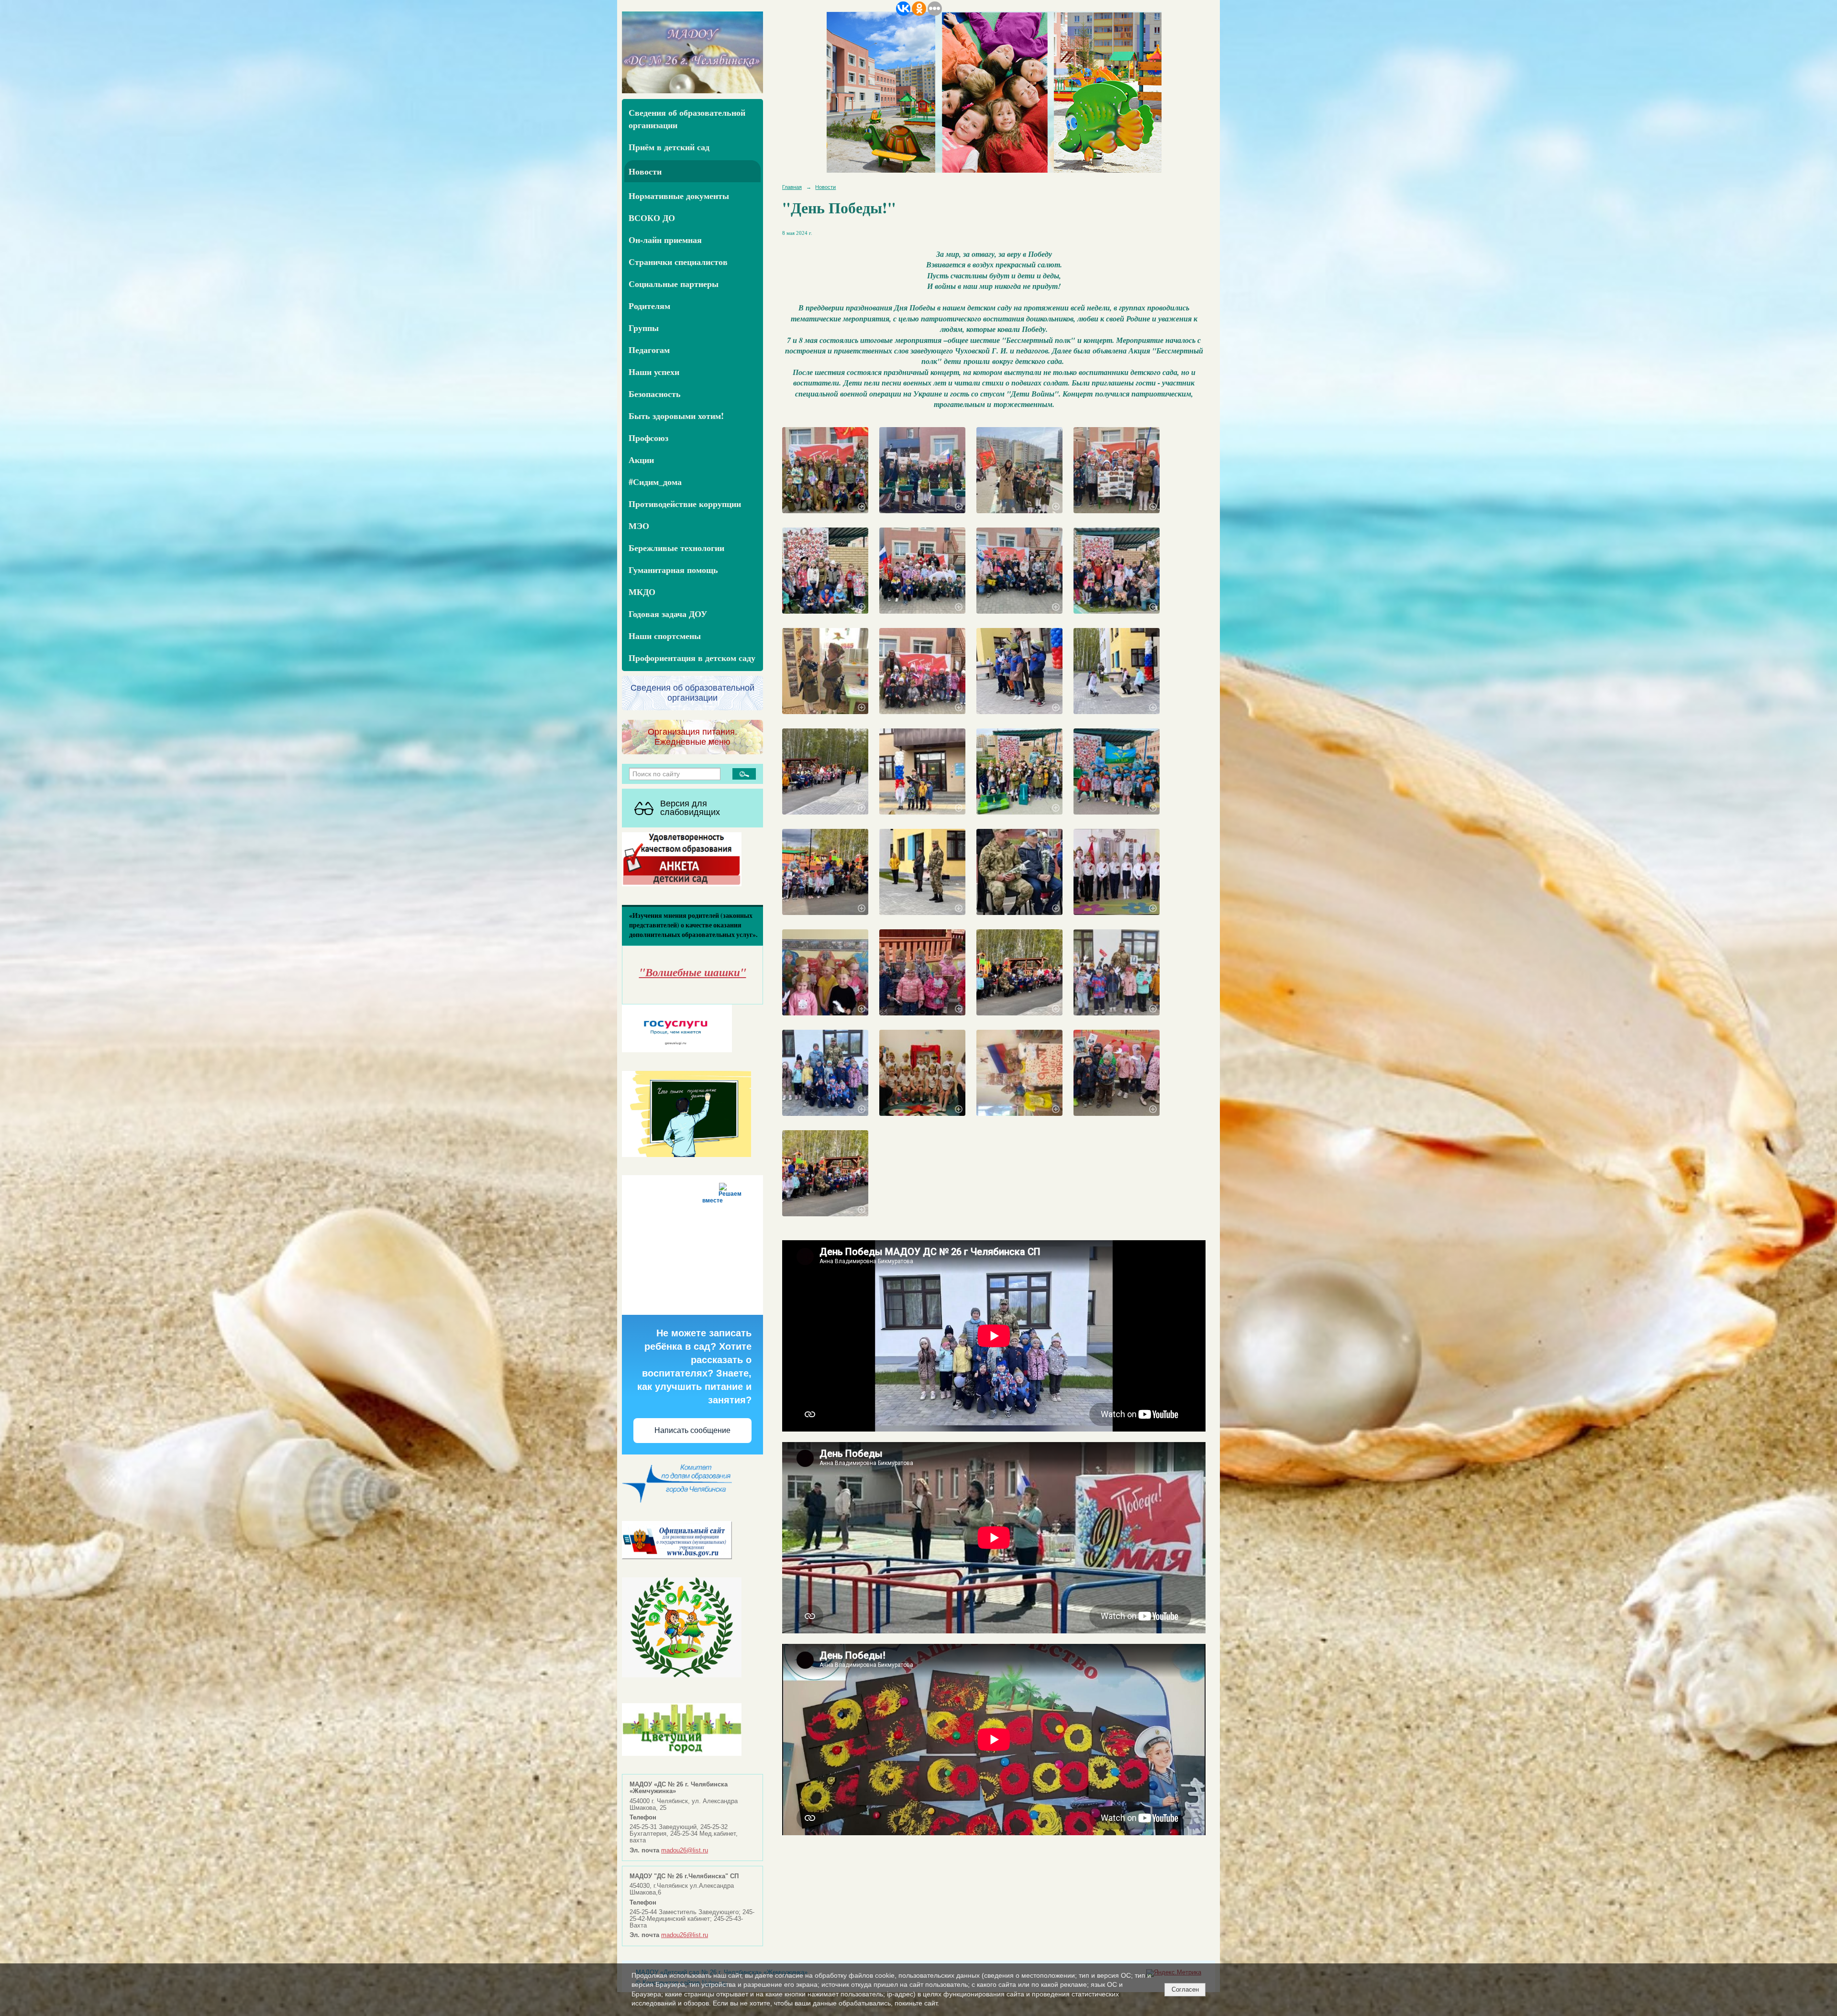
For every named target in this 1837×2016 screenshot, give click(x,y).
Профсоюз (648, 438)
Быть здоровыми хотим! (676, 416)
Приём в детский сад (669, 147)
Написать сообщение (692, 1430)
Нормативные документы (679, 196)
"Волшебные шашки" (693, 972)
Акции (641, 460)
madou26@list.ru (685, 1851)
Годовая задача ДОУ (668, 614)
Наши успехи (654, 372)
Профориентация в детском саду (692, 658)
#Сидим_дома (655, 482)
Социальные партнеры (674, 284)
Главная (792, 187)
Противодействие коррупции (685, 504)
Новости (645, 171)
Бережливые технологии (676, 548)
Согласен (1185, 1989)
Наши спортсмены (665, 636)
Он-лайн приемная (665, 240)
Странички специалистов (678, 262)
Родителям (649, 306)
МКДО (642, 592)
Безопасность (655, 394)
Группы (644, 328)
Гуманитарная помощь (673, 570)
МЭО (639, 526)
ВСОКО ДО (652, 218)
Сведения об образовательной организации (687, 119)
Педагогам (649, 350)
